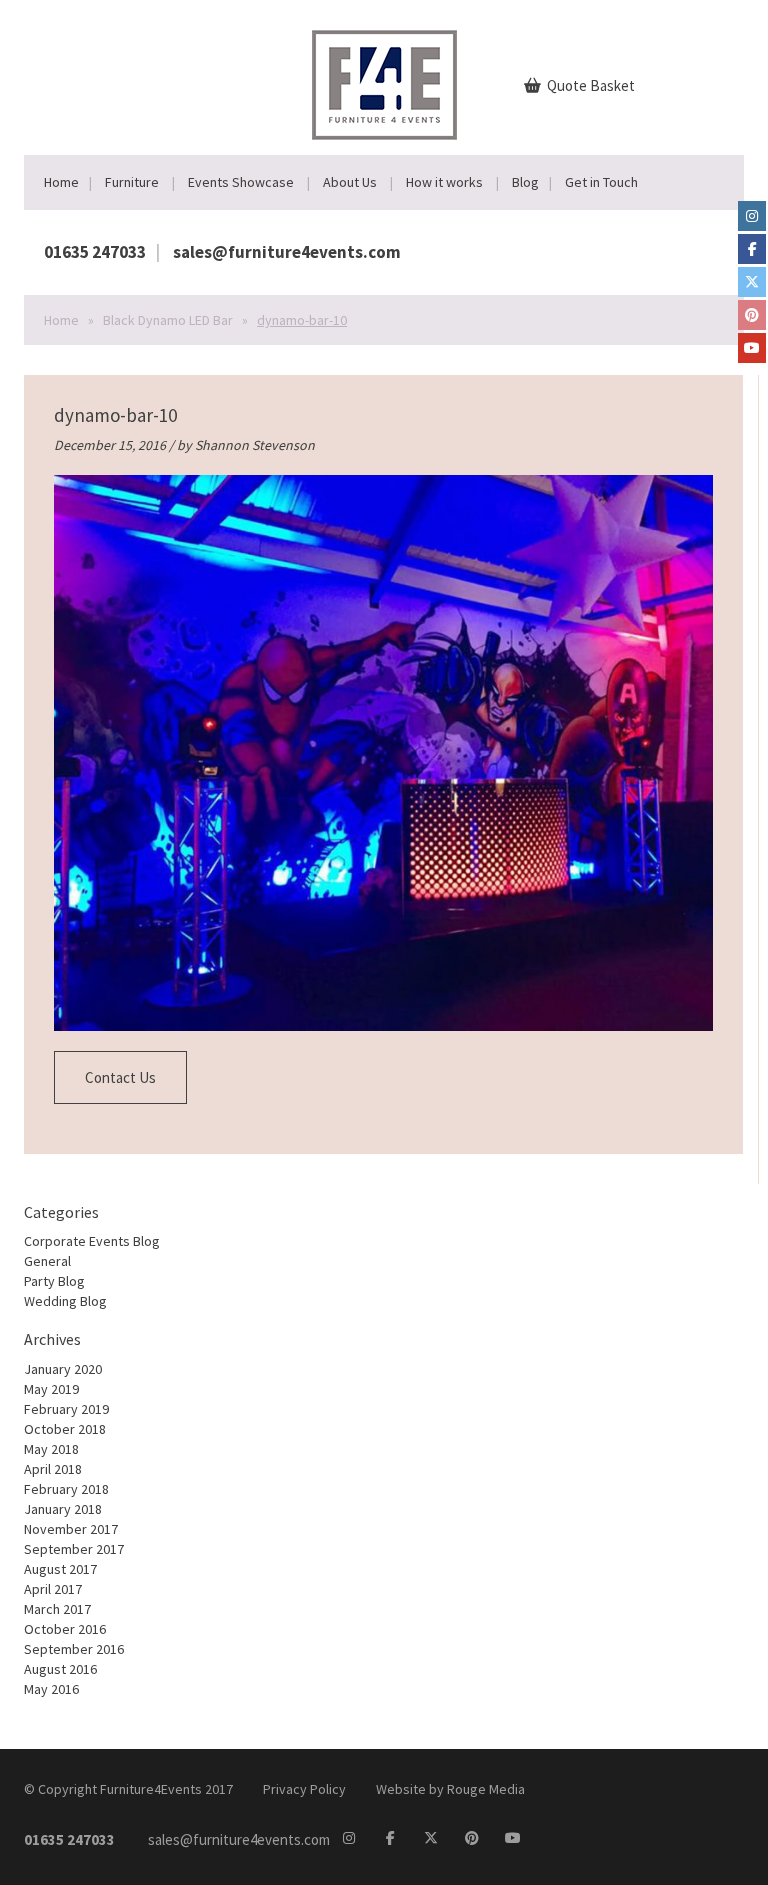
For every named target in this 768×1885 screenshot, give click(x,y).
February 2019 (66, 1409)
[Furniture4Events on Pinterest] (752, 315)
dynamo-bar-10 (115, 415)
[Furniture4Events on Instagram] (752, 216)
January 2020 (63, 1369)
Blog (525, 182)
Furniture (132, 182)
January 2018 (63, 1509)
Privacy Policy (304, 1789)
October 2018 (65, 1429)
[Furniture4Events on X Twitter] (752, 282)
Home (61, 182)
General (47, 1261)
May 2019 (51, 1389)
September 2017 (74, 1549)
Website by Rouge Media (450, 1789)
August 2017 (60, 1569)
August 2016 (60, 1669)
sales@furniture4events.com (287, 252)
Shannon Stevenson (255, 445)
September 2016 (74, 1649)
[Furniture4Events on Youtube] (752, 348)
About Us (350, 182)
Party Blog (54, 1281)
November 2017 (71, 1529)
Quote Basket (589, 85)
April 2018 (53, 1469)
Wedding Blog (65, 1301)
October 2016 (65, 1629)
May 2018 (51, 1449)
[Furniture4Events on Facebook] (752, 249)
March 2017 (57, 1609)
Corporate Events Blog (92, 1241)
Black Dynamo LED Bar (168, 320)
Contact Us (120, 1077)
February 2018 (66, 1489)
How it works (444, 182)
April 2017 (53, 1589)
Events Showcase (241, 182)
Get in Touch (601, 182)
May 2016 (51, 1689)
